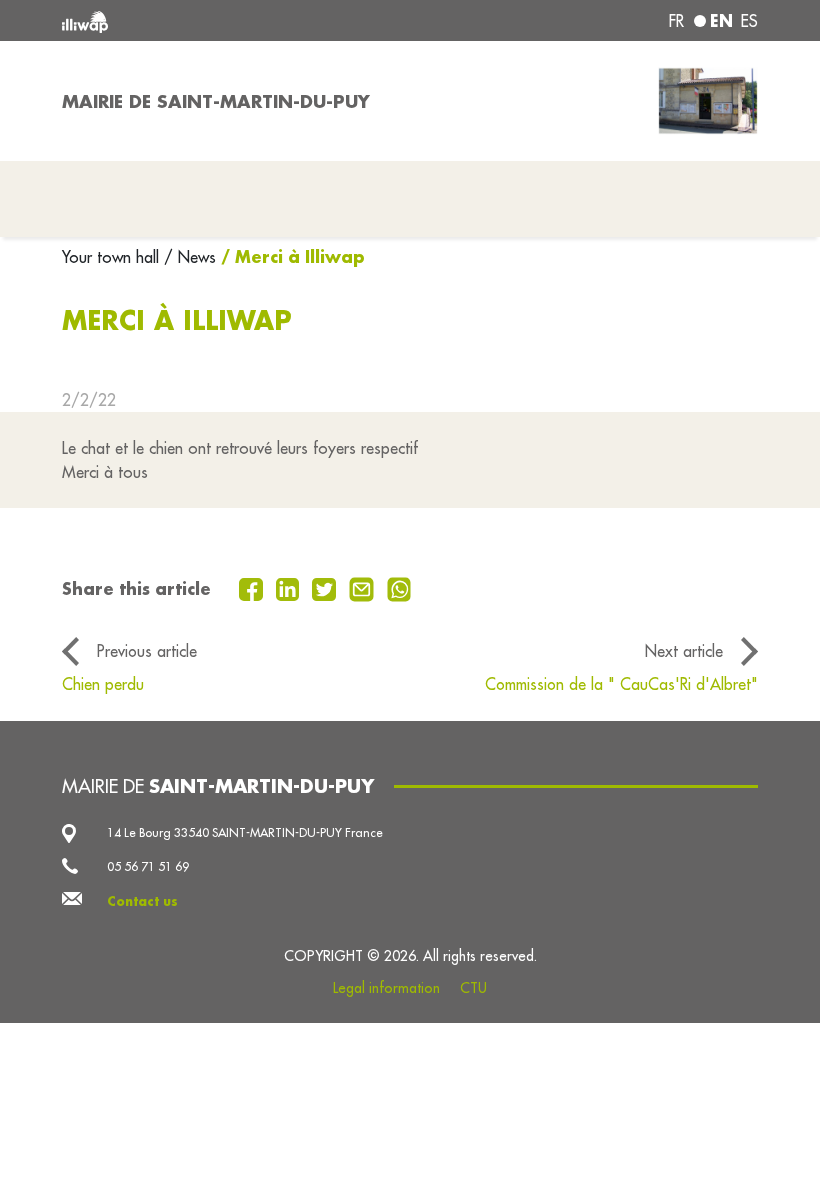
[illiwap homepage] (200, 20)
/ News (190, 257)
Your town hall (113, 257)
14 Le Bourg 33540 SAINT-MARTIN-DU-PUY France (245, 832)
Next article (684, 651)
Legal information (386, 988)
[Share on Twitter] (326, 588)
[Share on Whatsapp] (399, 588)
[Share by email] (364, 588)
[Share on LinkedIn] (290, 588)
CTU (473, 988)
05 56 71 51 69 (148, 866)
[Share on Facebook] (253, 588)
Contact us (142, 901)
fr (676, 21)
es (749, 21)
